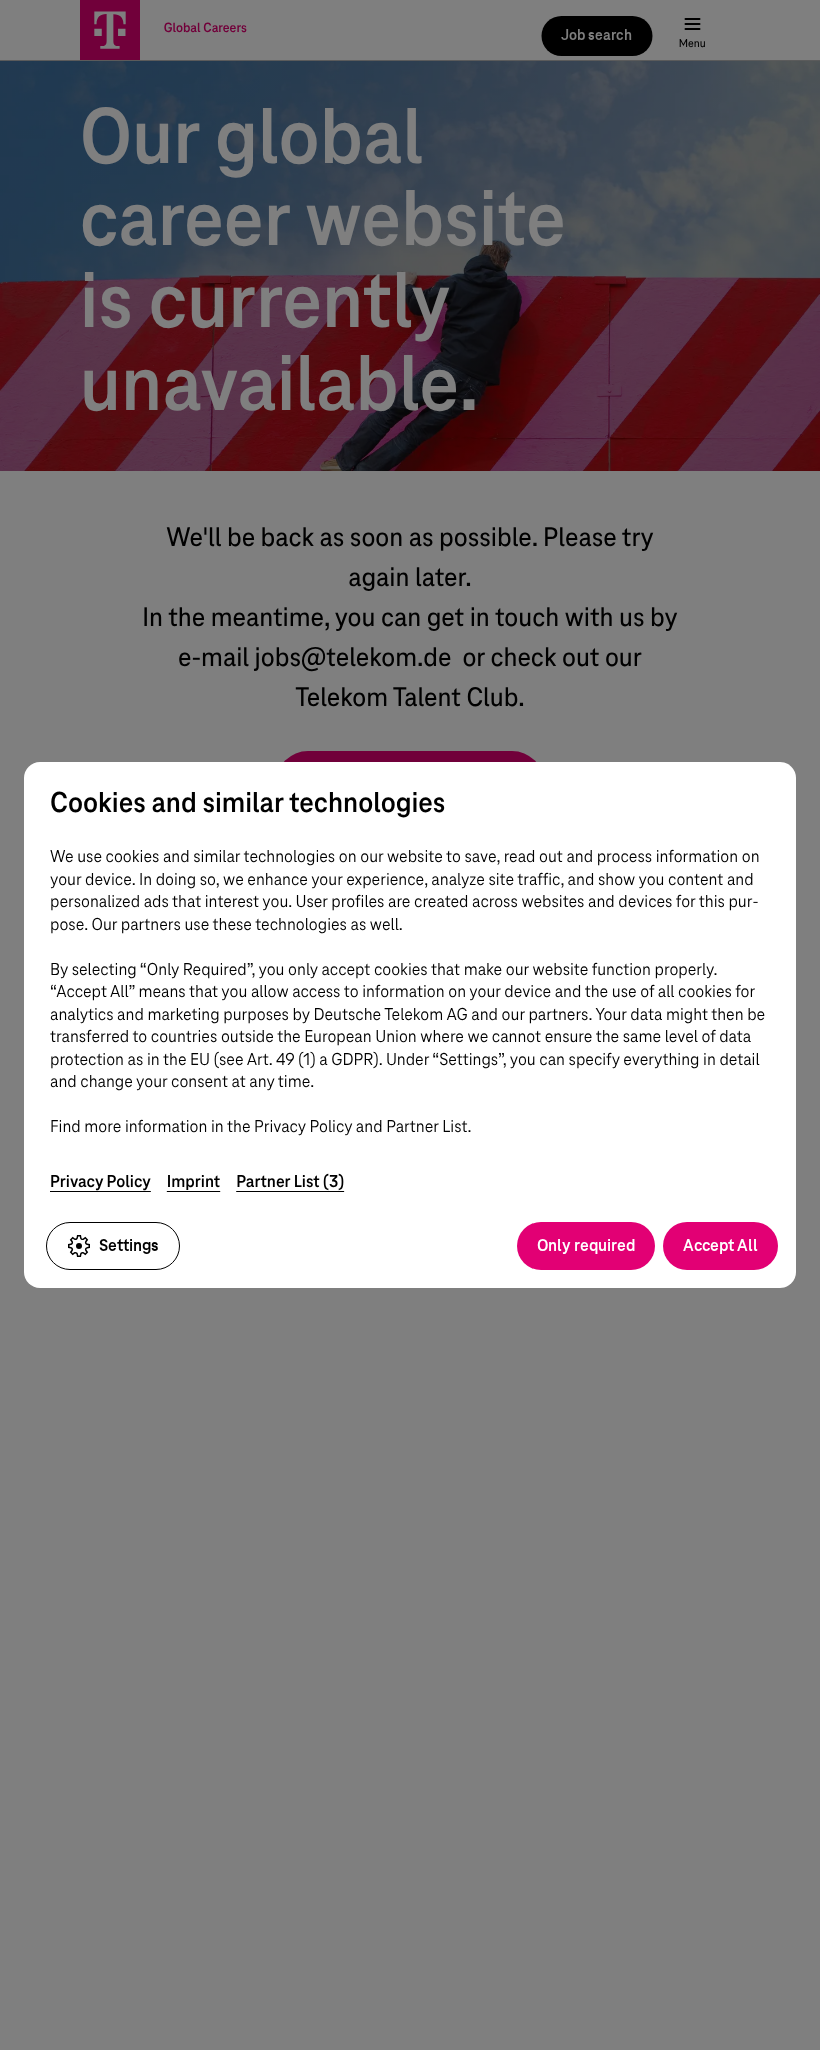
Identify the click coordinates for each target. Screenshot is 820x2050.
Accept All (720, 1245)
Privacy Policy (100, 1181)
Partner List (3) (290, 1181)
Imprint (193, 1181)
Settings (129, 1245)
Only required (586, 1245)
